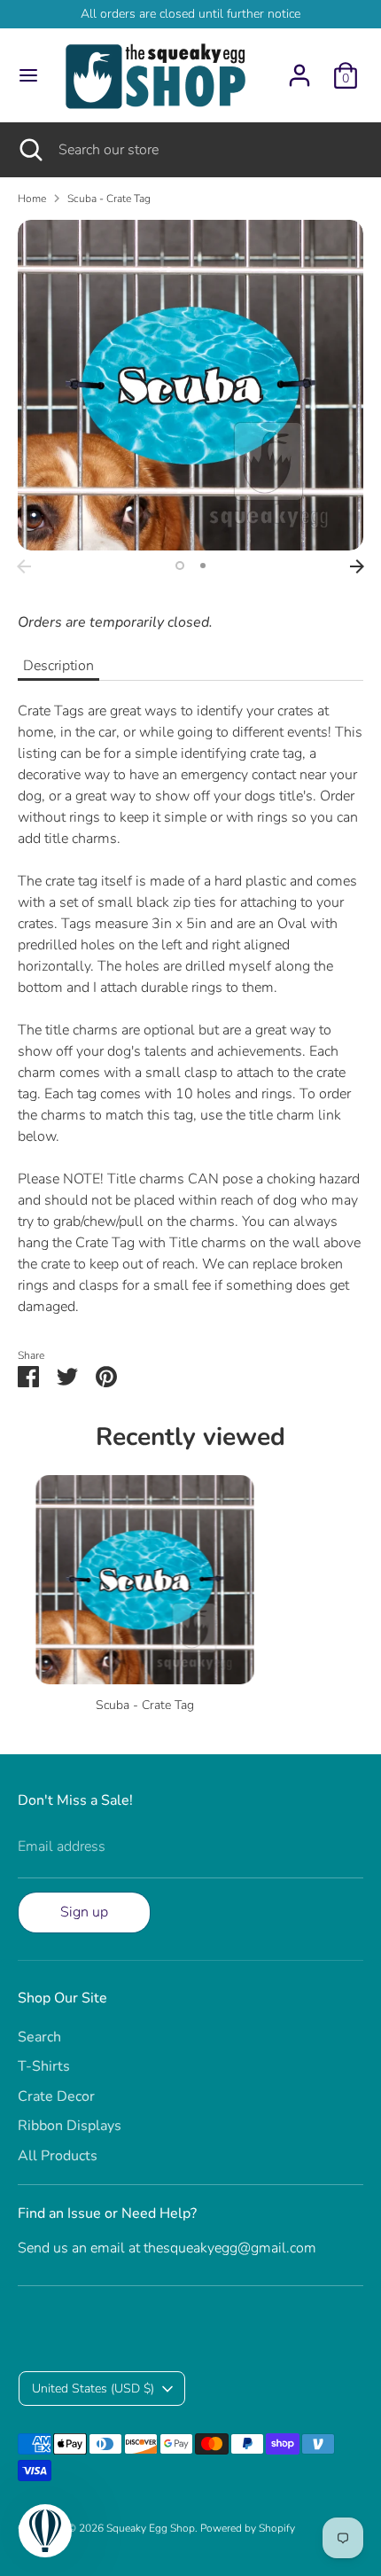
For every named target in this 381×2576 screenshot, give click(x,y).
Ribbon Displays (70, 2126)
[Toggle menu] (28, 75)
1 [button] (180, 566)
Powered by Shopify (248, 2528)
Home (32, 199)
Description (58, 666)
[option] (190, 385)
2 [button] (203, 566)
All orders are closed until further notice (190, 14)
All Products (58, 2156)
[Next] (357, 566)
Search (39, 2037)
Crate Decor (56, 2096)
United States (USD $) (93, 2389)
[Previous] (24, 566)
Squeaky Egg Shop (151, 2528)
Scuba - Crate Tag (109, 199)
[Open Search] (29, 150)
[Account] (299, 68)
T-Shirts (44, 2066)
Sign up (84, 1912)
